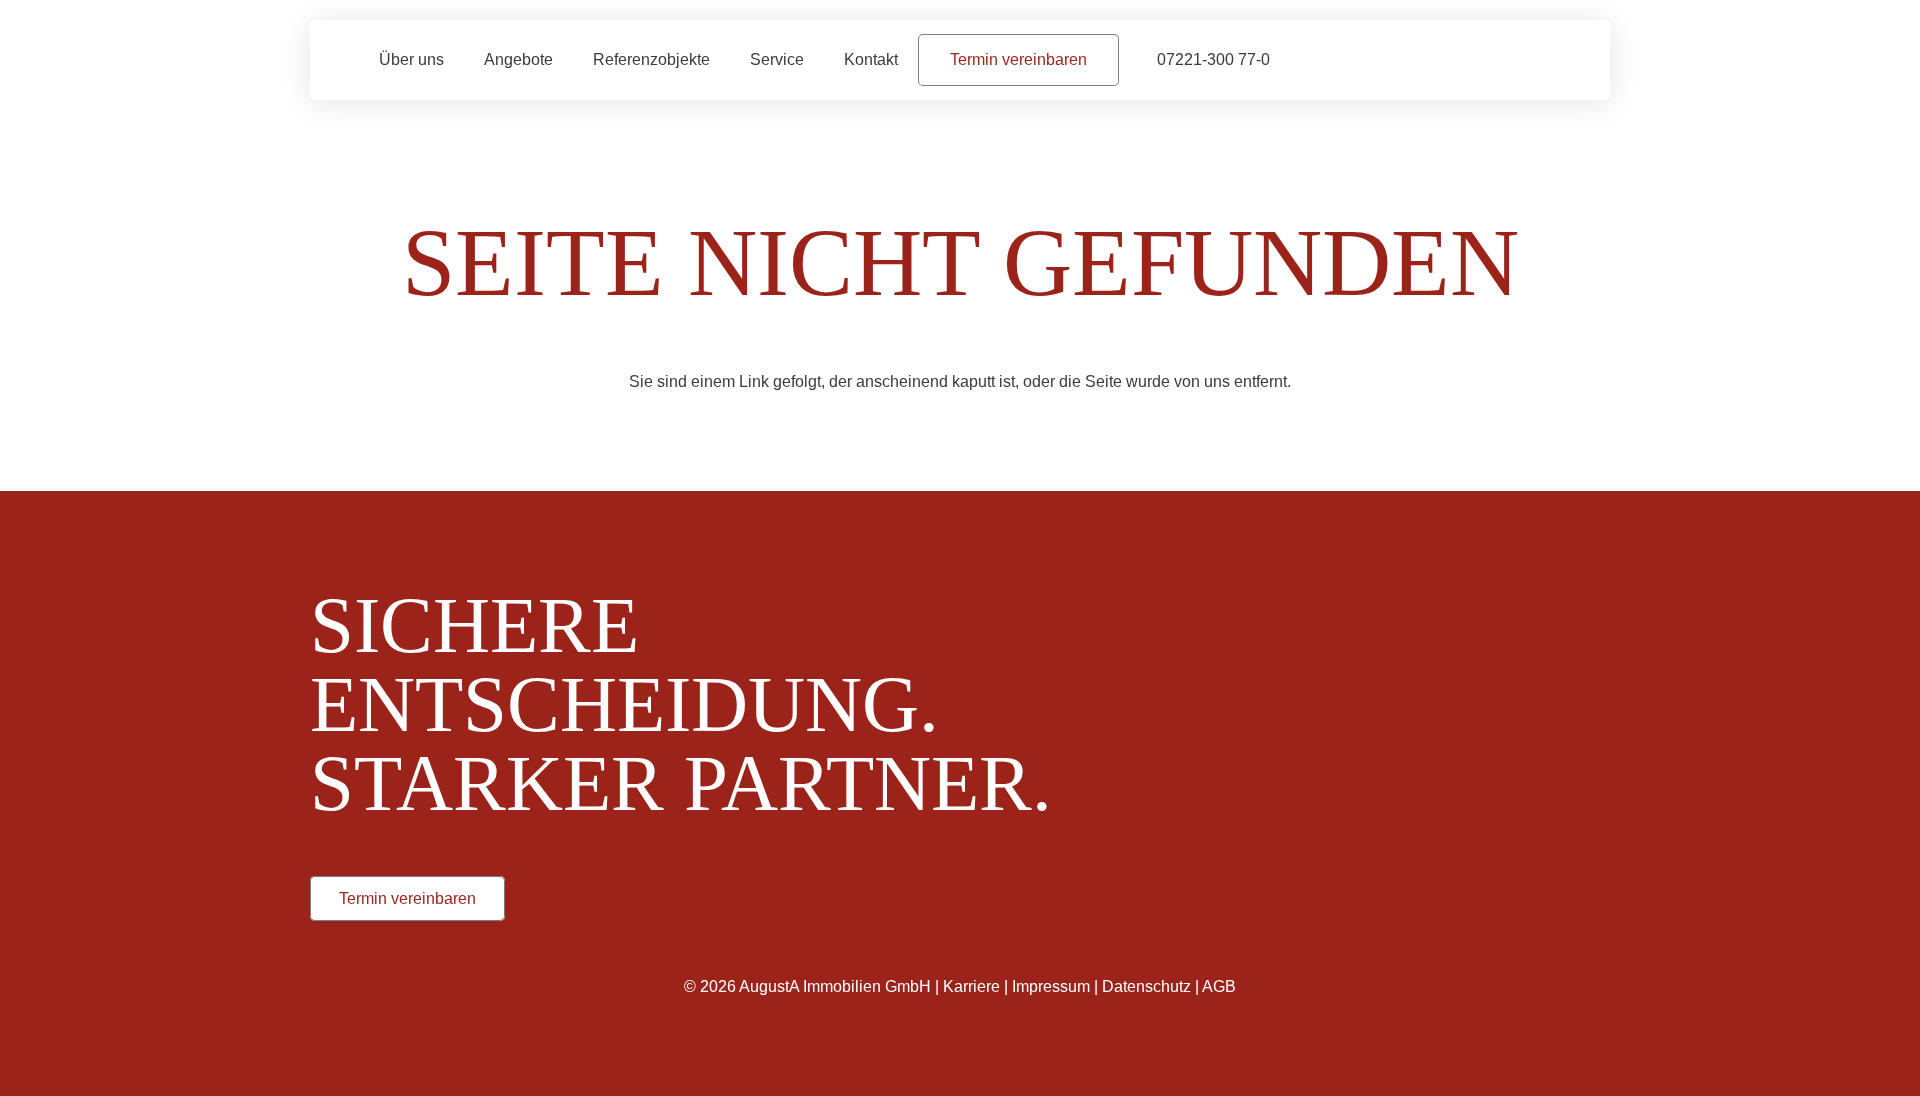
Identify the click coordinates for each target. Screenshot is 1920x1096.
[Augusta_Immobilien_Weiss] (1359, 600)
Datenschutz (1146, 986)
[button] (818, 59)
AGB (1219, 986)
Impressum (1051, 986)
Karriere (971, 986)
